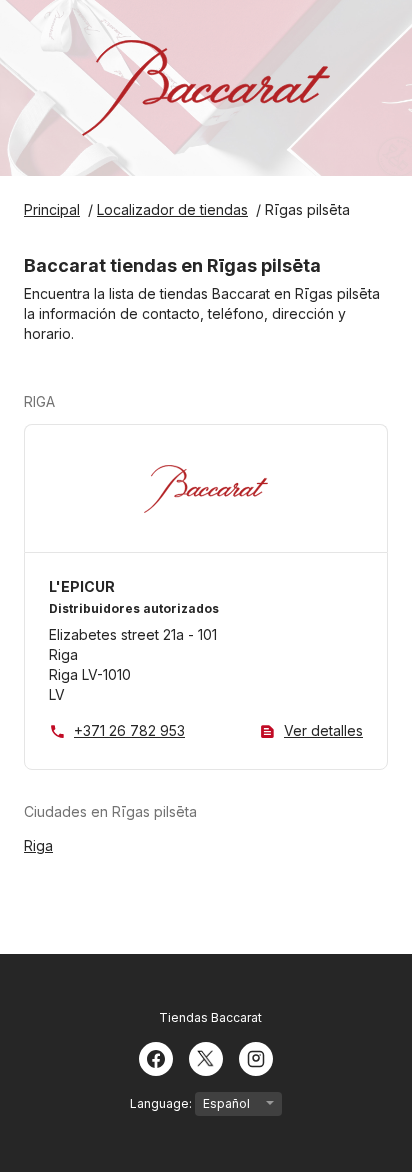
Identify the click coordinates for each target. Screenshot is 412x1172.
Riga (38, 845)
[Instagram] (256, 1057)
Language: (162, 1103)
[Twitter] (206, 1057)
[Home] (206, 88)
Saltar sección (109, 401)
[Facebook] (156, 1057)
